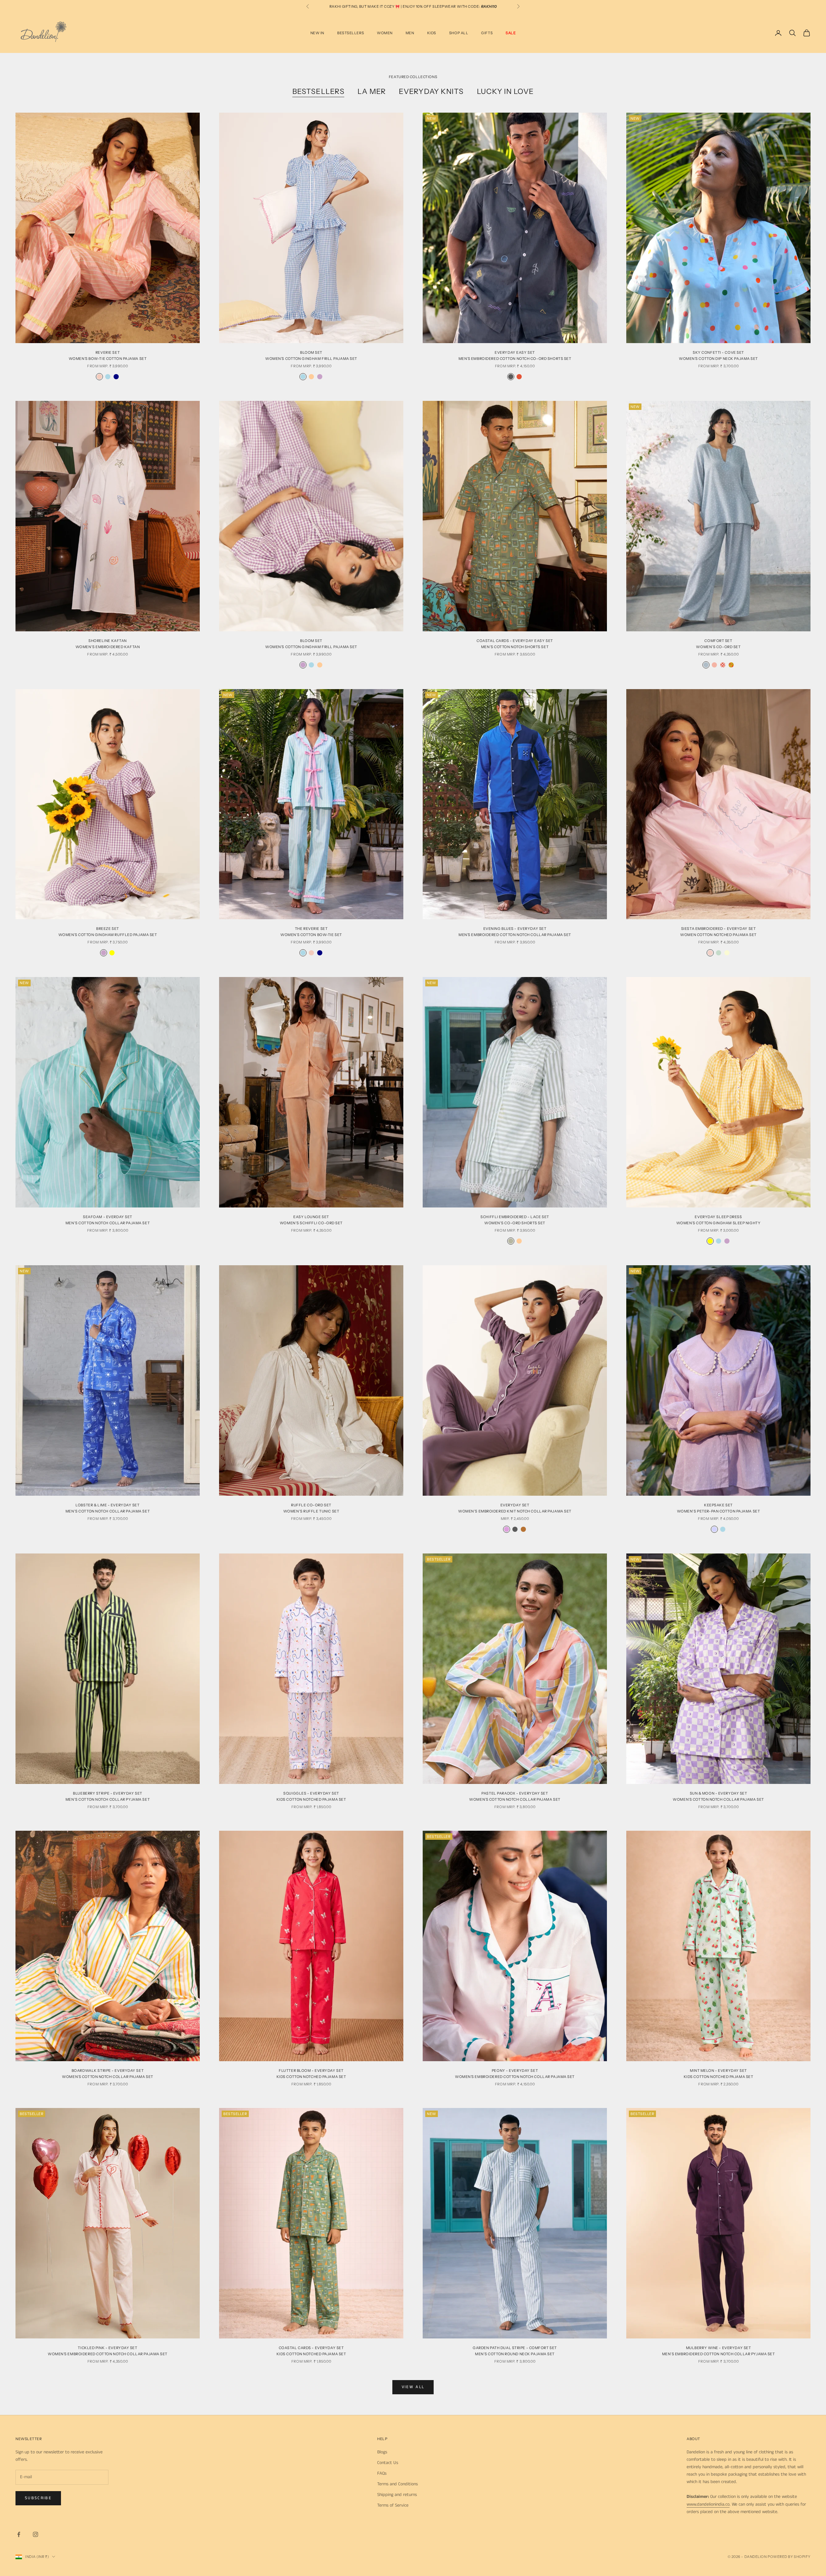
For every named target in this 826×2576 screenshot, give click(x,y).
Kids (432, 33)
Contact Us (388, 2463)
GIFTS (487, 33)
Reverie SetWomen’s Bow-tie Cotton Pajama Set (108, 356)
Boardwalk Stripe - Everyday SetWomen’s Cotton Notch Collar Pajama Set (107, 2074)
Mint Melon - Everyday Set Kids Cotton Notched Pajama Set (719, 2074)
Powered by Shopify (789, 2557)
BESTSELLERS (351, 33)
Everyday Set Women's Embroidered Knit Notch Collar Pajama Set (515, 1508)
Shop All (459, 33)
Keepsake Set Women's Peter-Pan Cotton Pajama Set (719, 1508)
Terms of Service (393, 2505)
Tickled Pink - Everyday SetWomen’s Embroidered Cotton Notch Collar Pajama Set (108, 2351)
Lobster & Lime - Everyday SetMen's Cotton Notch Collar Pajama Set (108, 1508)
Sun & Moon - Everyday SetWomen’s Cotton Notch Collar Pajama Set (718, 1796)
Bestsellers (318, 91)
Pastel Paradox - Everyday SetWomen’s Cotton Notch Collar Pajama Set (515, 1796)
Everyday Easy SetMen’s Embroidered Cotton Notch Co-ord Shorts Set (515, 356)
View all (413, 2387)
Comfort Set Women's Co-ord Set (718, 644)
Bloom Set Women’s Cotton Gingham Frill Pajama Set (311, 356)
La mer (372, 91)
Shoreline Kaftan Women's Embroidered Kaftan (108, 644)
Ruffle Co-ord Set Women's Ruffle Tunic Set (311, 1508)
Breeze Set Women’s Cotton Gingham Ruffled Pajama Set (108, 932)
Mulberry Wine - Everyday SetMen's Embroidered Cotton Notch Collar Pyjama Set (719, 2351)
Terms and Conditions (398, 2484)
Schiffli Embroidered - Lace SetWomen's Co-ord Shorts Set (515, 1220)
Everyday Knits (431, 91)
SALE (511, 33)
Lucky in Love (505, 91)
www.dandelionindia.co (708, 2504)
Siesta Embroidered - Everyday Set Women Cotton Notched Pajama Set (718, 932)
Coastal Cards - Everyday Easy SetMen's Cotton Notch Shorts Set (515, 644)
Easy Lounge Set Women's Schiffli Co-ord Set (311, 1220)
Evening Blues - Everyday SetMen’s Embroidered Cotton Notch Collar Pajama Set (515, 932)
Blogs (382, 2452)
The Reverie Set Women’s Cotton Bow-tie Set (311, 932)
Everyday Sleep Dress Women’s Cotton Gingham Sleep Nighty (719, 1220)
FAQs (382, 2473)
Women (385, 33)
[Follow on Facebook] (19, 2534)
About (693, 2439)
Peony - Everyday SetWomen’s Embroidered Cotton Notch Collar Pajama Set (515, 2074)
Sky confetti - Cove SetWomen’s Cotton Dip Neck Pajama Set (718, 356)
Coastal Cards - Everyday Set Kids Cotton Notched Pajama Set (311, 2351)
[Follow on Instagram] (35, 2534)
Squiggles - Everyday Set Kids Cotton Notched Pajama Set (311, 1796)
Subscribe (38, 2498)
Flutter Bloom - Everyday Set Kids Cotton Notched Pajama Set (311, 2074)
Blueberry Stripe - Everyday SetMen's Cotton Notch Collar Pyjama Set (108, 1796)
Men (410, 33)
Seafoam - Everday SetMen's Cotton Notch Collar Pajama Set (108, 1220)
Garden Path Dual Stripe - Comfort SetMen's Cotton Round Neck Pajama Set (515, 2351)
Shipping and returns (397, 2495)
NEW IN (317, 33)
